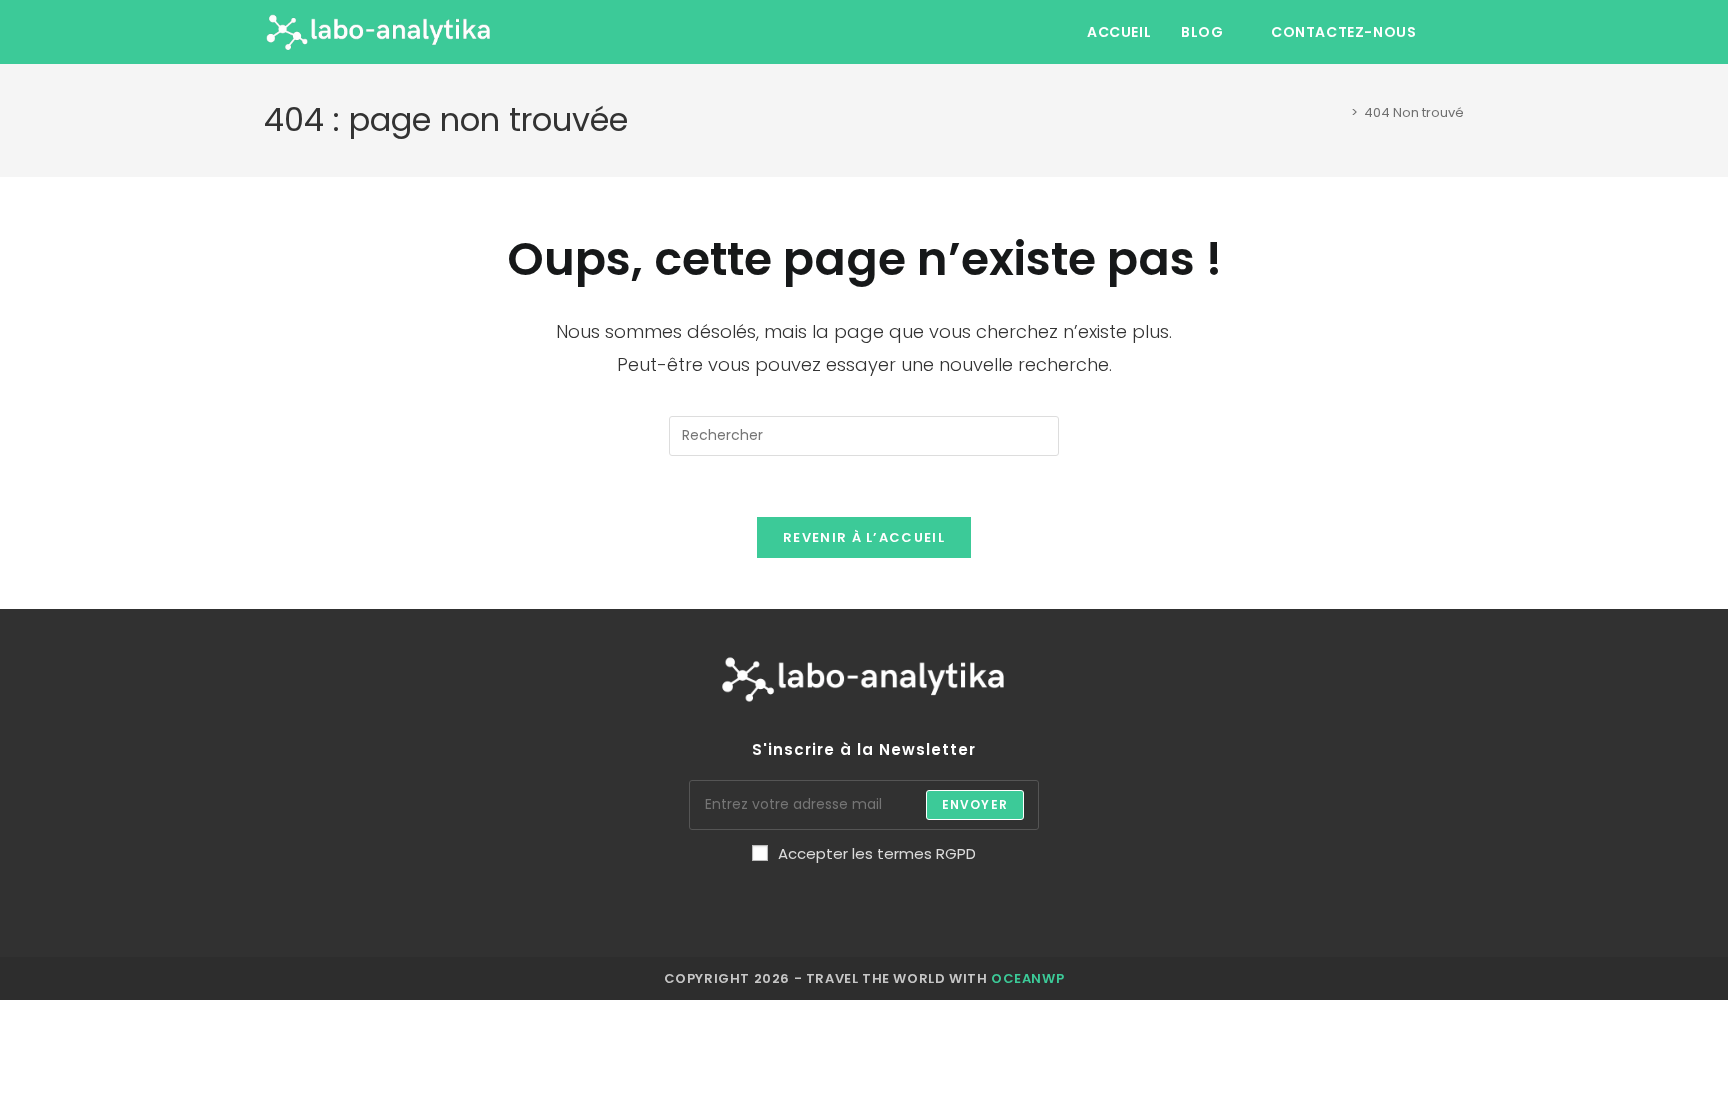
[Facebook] (693, 907)
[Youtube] (1035, 907)
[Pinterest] (864, 907)
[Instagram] (750, 907)
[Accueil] (1337, 112)
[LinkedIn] (807, 907)
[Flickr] (921, 907)
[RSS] (1092, 907)
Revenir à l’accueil (864, 537)
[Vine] (978, 907)
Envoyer (975, 804)
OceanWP (1027, 978)
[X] (636, 907)
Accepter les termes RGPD (877, 853)
